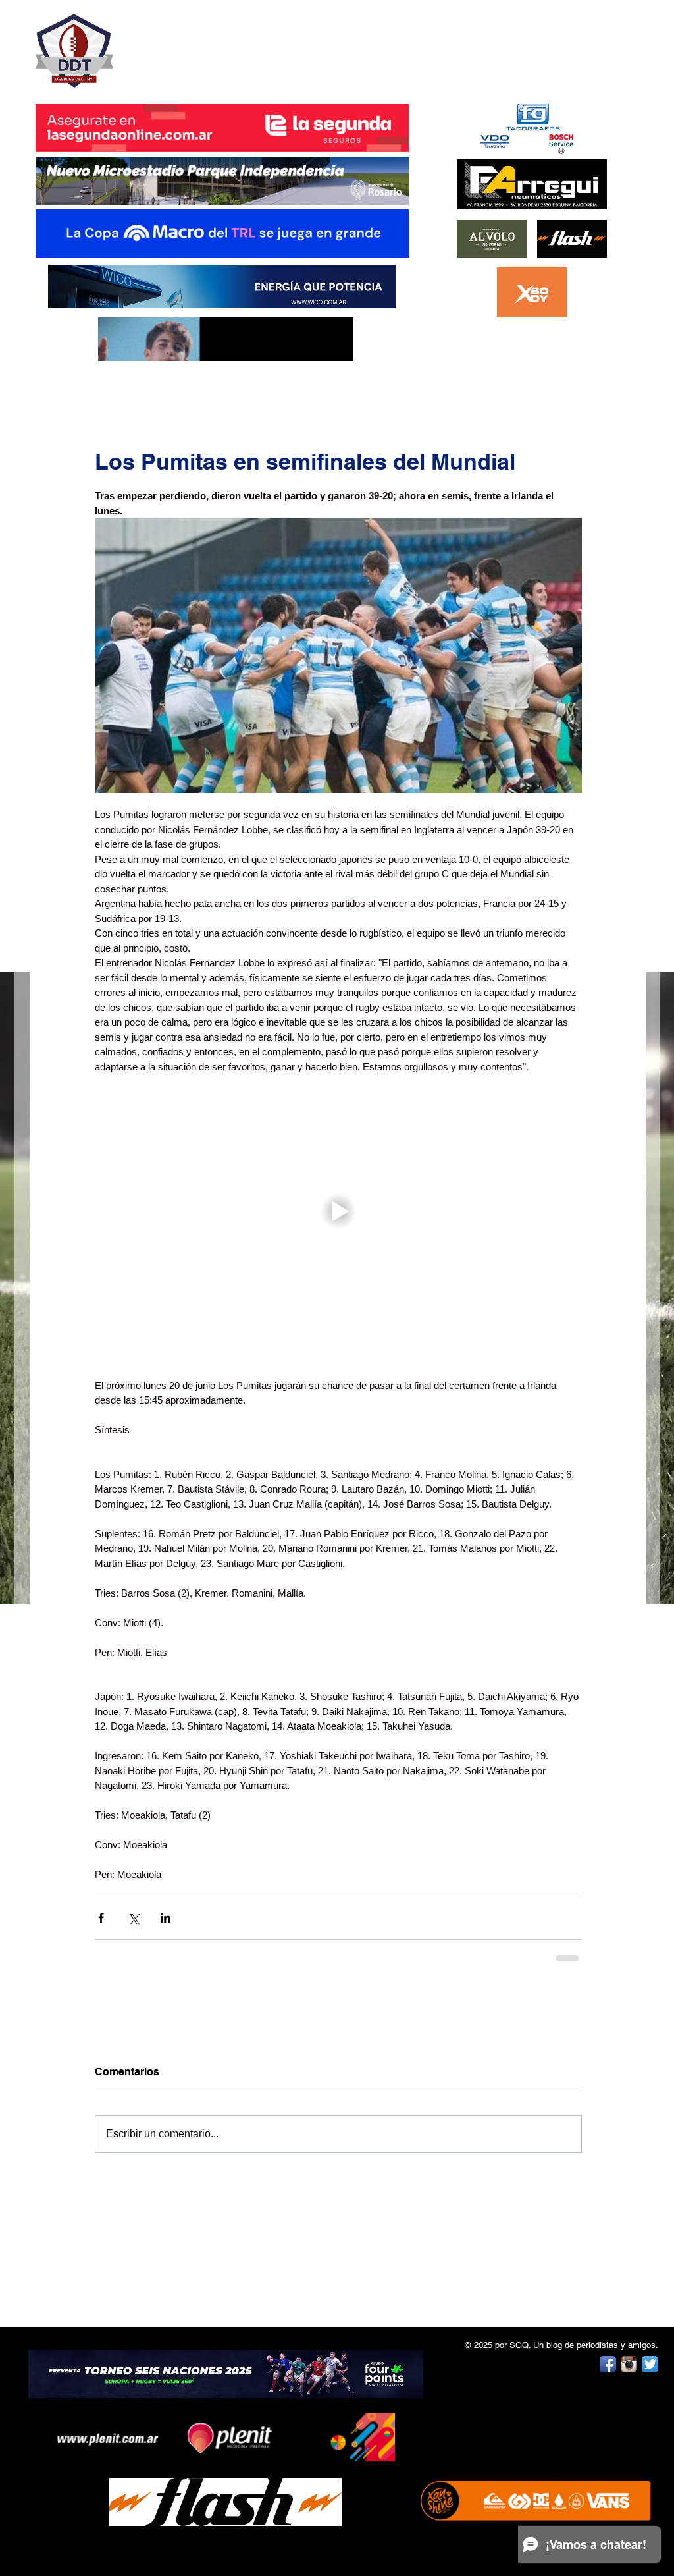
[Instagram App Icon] (629, 2363)
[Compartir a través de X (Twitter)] (133, 1918)
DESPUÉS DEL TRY (213, 44)
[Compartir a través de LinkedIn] (166, 1918)
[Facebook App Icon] (608, 2363)
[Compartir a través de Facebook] (101, 1918)
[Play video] (338, 1211)
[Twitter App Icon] (650, 2363)
